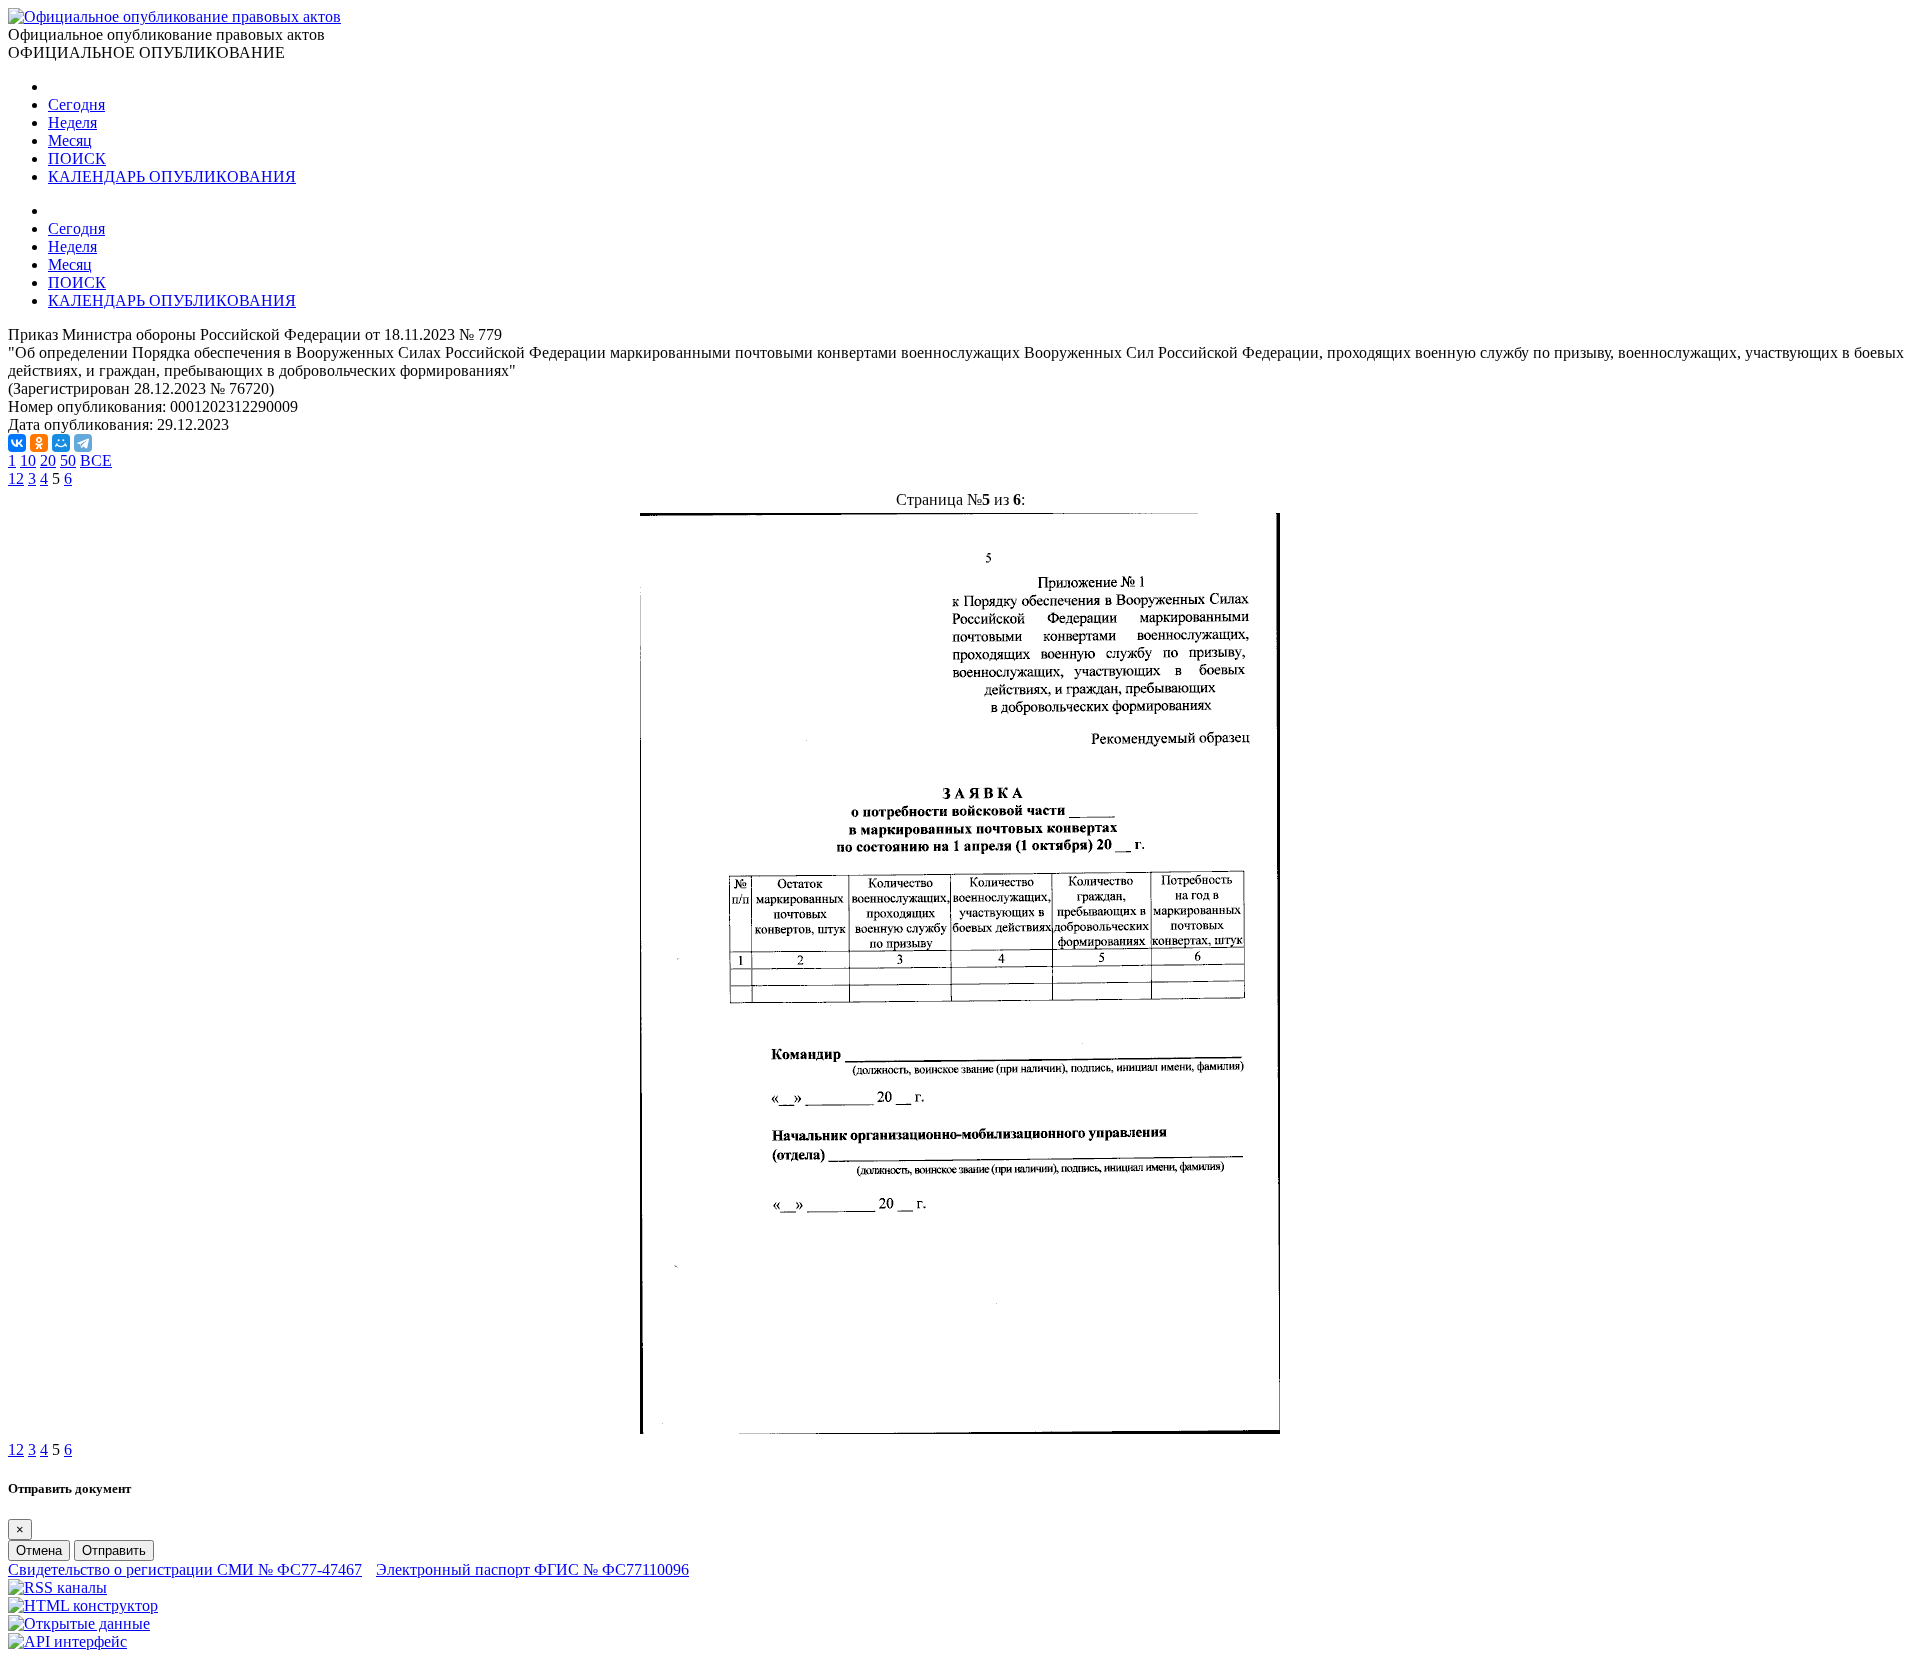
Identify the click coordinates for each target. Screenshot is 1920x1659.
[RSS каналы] (57, 1587)
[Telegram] (83, 443)
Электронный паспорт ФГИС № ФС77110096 (532, 1569)
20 (48, 460)
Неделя (72, 122)
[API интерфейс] (67, 1641)
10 (28, 460)
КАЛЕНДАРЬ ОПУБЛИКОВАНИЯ (172, 176)
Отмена (39, 1550)
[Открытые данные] (79, 1623)
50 (68, 460)
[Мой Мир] (61, 443)
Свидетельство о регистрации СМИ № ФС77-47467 (185, 1569)
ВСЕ (96, 460)
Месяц (70, 140)
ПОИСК (77, 158)
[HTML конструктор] (83, 1605)
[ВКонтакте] (17, 443)
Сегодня (76, 104)
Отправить (114, 1550)
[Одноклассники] (39, 443)
